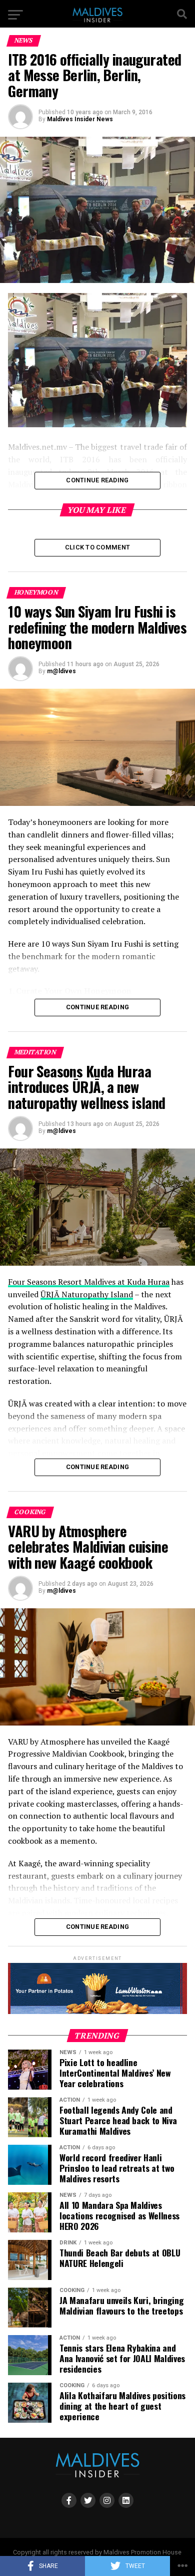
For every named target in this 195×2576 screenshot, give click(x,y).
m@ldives (61, 671)
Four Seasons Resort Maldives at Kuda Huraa (89, 1282)
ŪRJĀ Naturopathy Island (87, 1294)
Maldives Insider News (80, 119)
